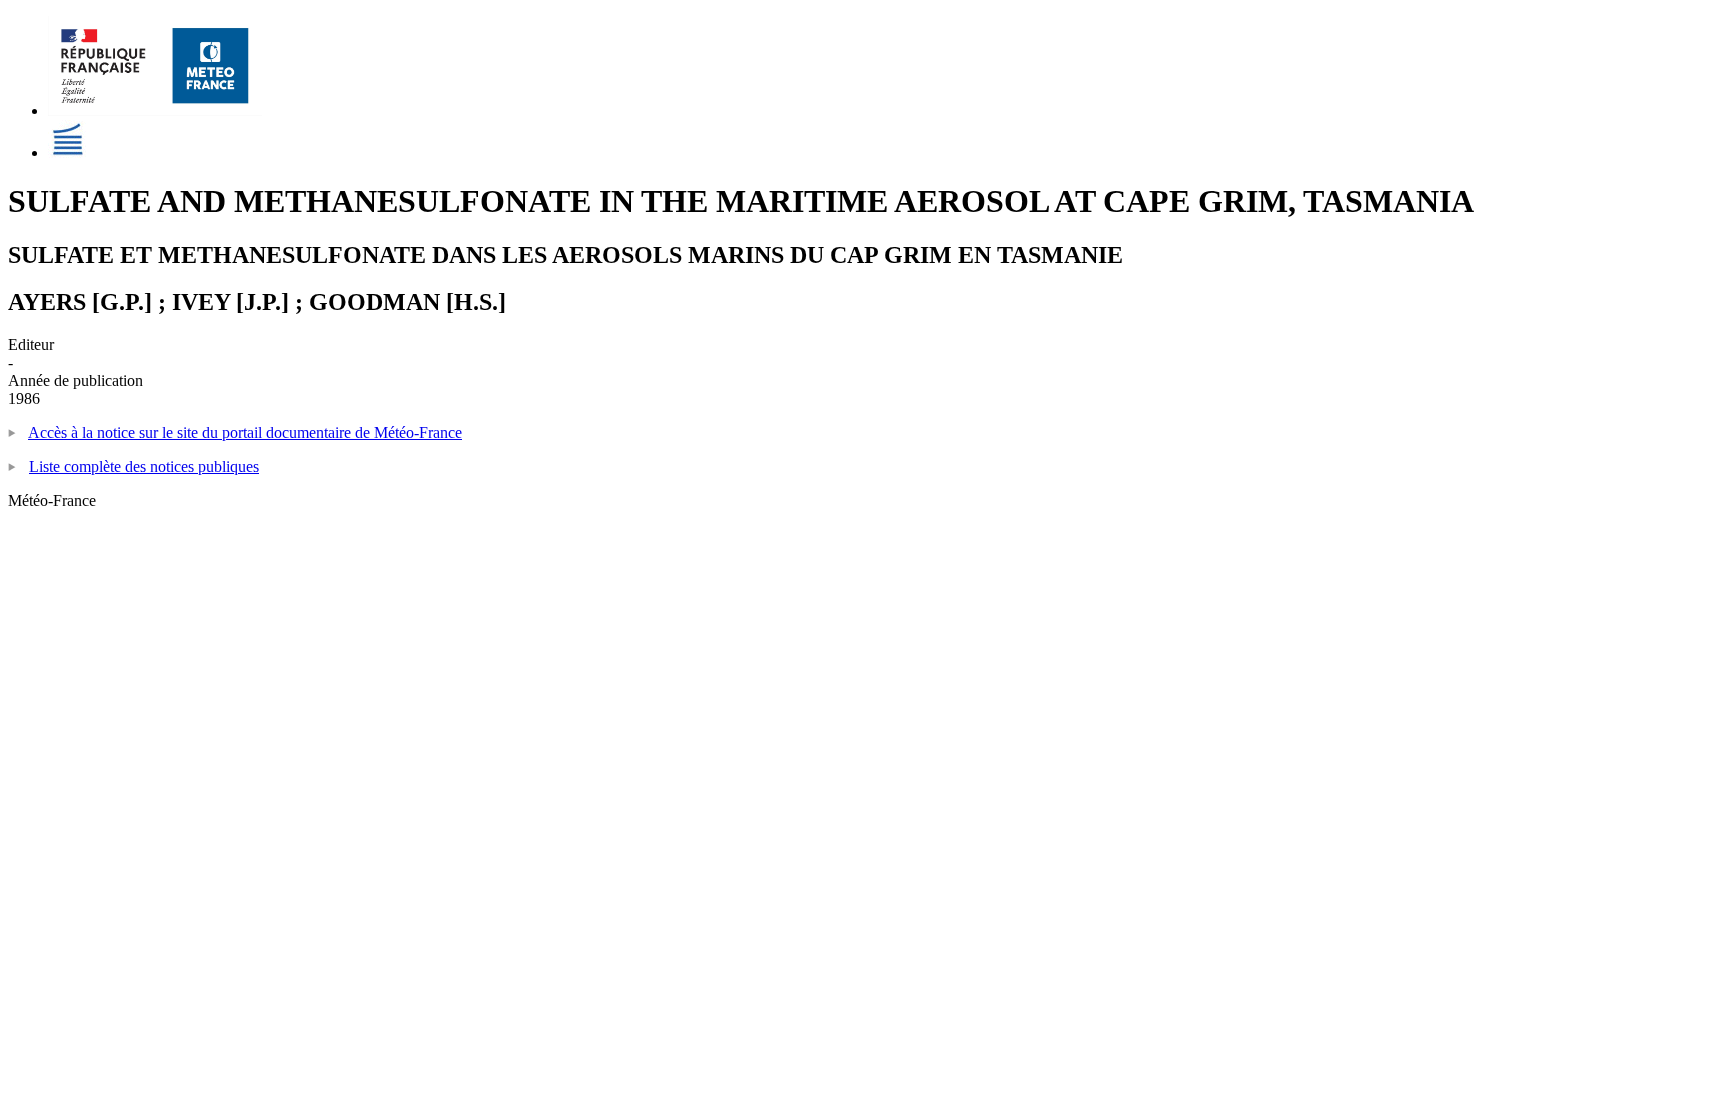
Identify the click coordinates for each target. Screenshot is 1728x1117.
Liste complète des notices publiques (144, 466)
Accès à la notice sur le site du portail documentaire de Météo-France (245, 432)
